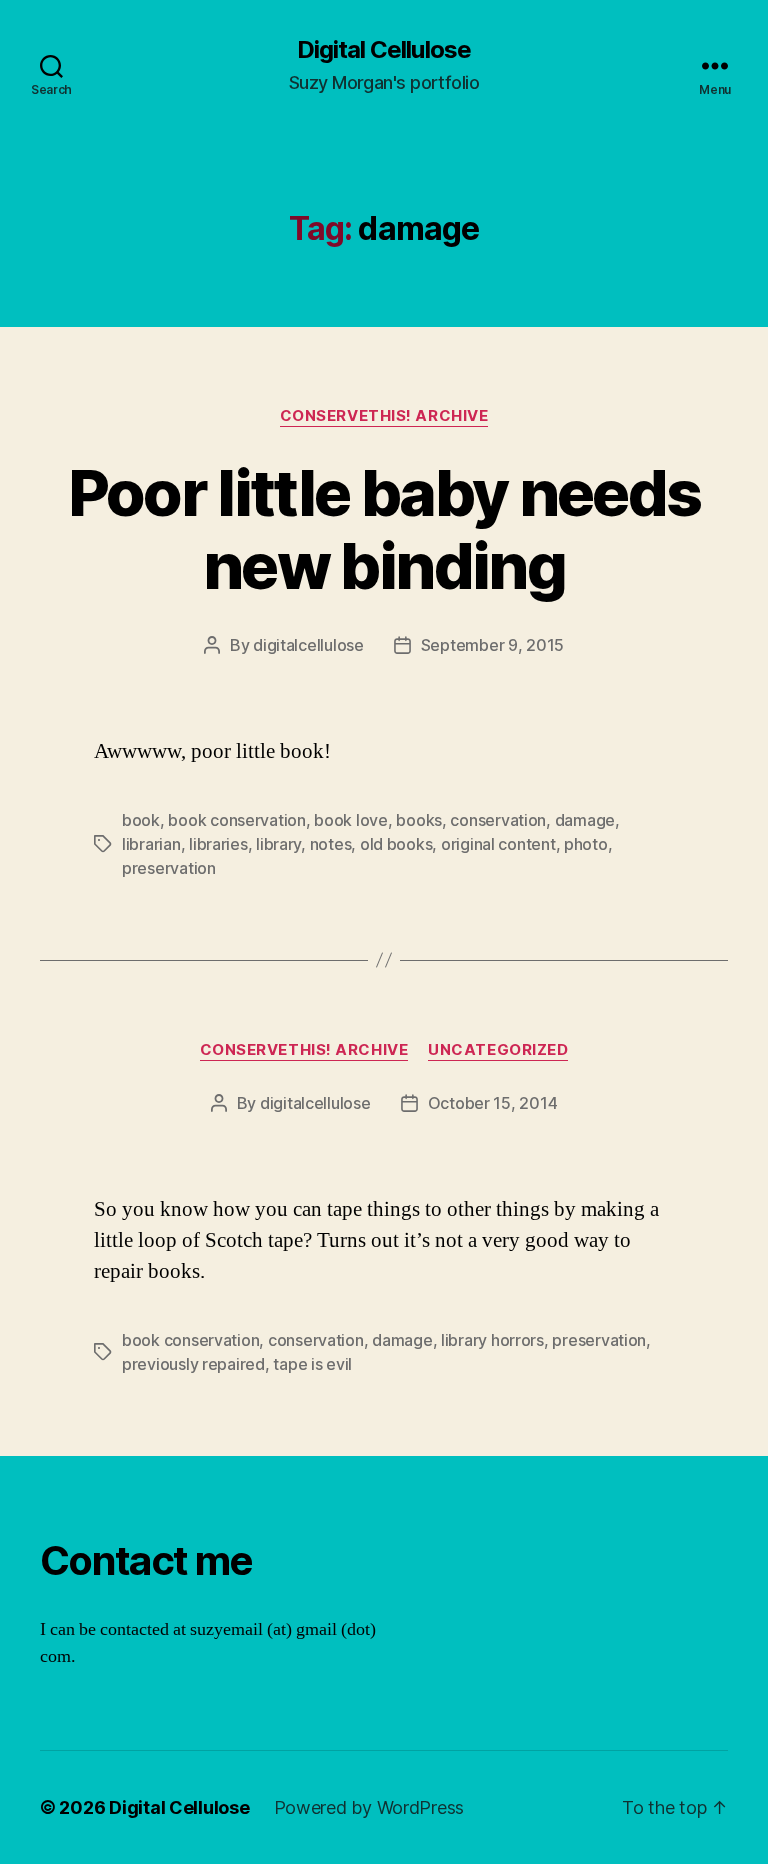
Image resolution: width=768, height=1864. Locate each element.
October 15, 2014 (493, 1103)
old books (396, 844)
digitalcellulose (308, 645)
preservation (169, 868)
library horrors (492, 1340)
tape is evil (312, 1364)
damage (585, 820)
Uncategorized (498, 1050)
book (141, 820)
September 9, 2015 (492, 645)
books (419, 820)
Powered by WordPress (369, 1807)
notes (331, 844)
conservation (498, 820)
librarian (151, 844)
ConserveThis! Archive (384, 416)
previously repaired (193, 1364)
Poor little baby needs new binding (384, 529)
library (278, 844)
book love (351, 820)
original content (498, 844)
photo (586, 844)
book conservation (236, 820)
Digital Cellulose (383, 50)
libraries (218, 844)
